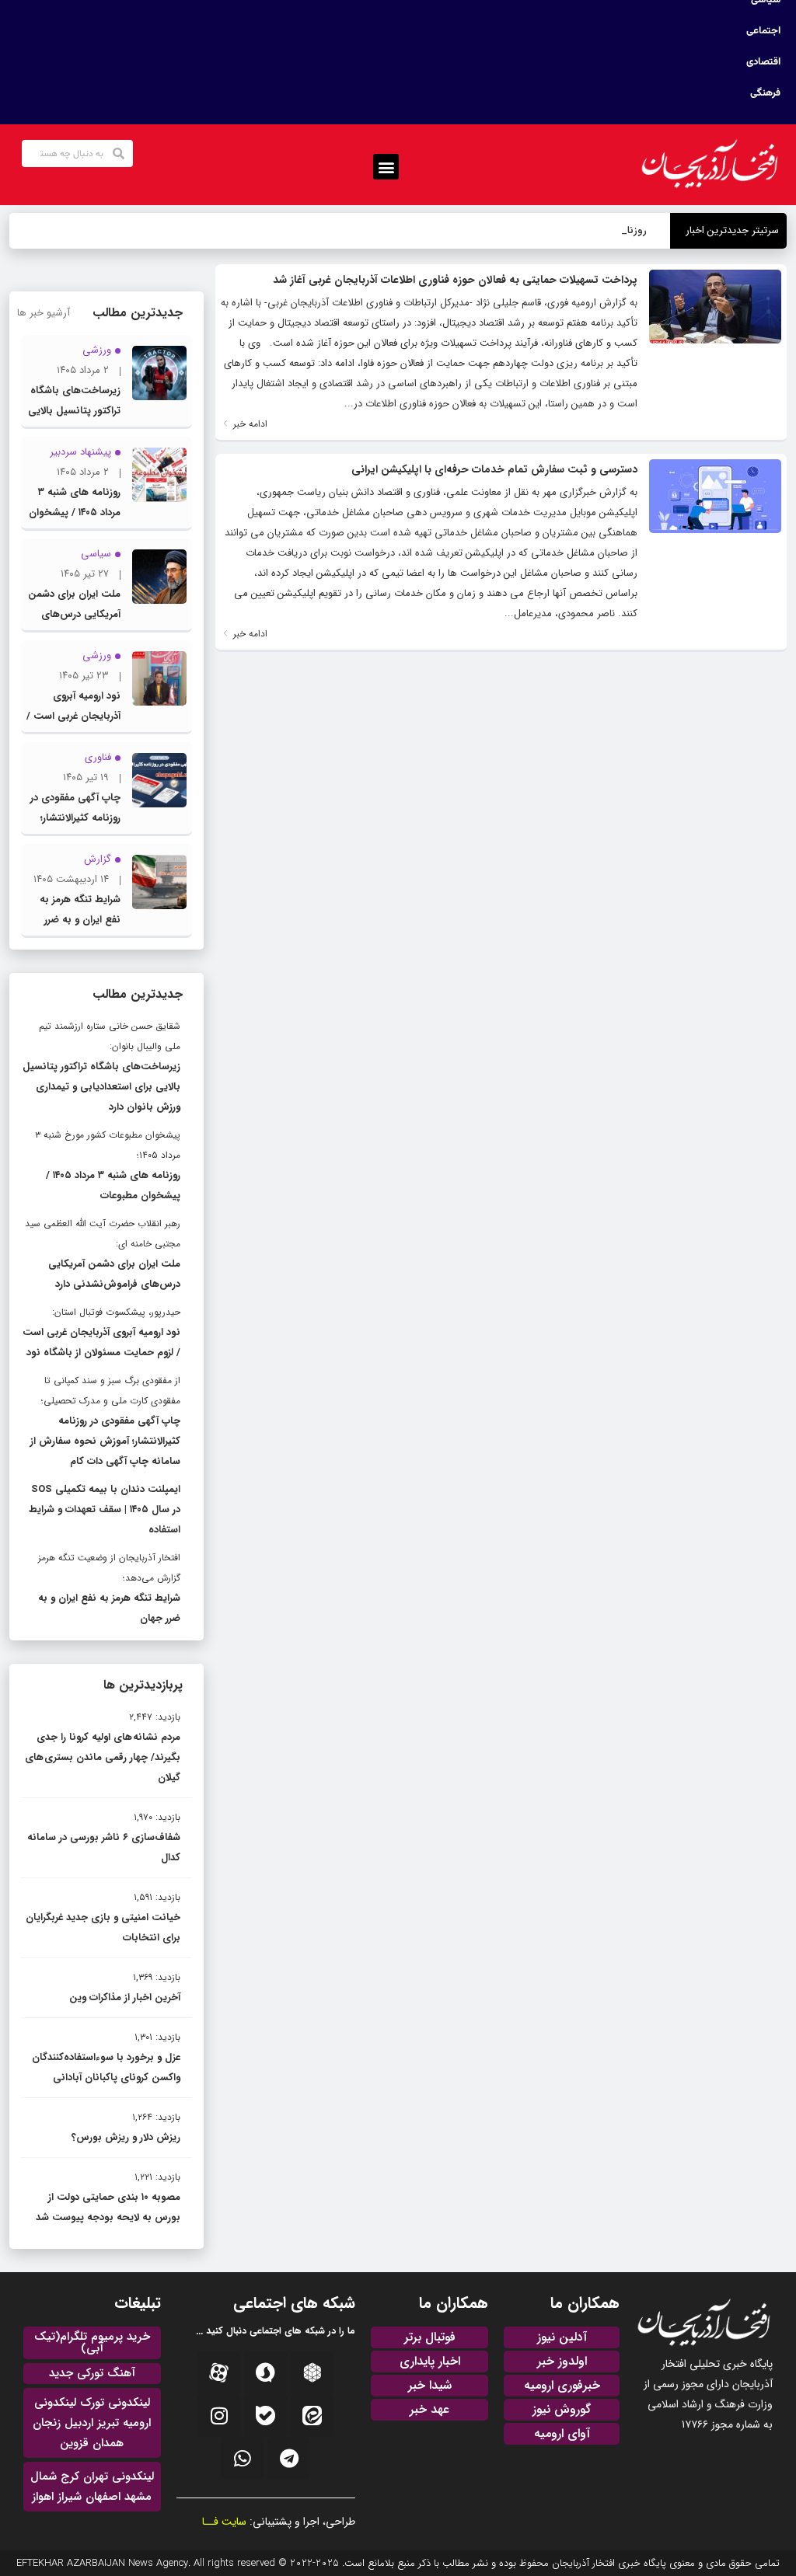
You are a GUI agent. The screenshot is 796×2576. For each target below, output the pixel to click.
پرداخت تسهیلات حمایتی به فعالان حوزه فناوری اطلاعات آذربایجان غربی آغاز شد (455, 280)
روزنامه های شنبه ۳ (606, 230)
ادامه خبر (249, 424)
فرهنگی (765, 93)
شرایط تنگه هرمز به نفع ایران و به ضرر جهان (80, 920)
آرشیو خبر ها (44, 313)
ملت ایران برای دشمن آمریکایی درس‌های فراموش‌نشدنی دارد (74, 614)
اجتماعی (763, 31)
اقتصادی (763, 62)
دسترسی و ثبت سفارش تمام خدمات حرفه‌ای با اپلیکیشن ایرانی (494, 469)
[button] (386, 167)
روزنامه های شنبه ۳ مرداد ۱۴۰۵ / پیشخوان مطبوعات (75, 512)
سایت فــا (224, 2522)
